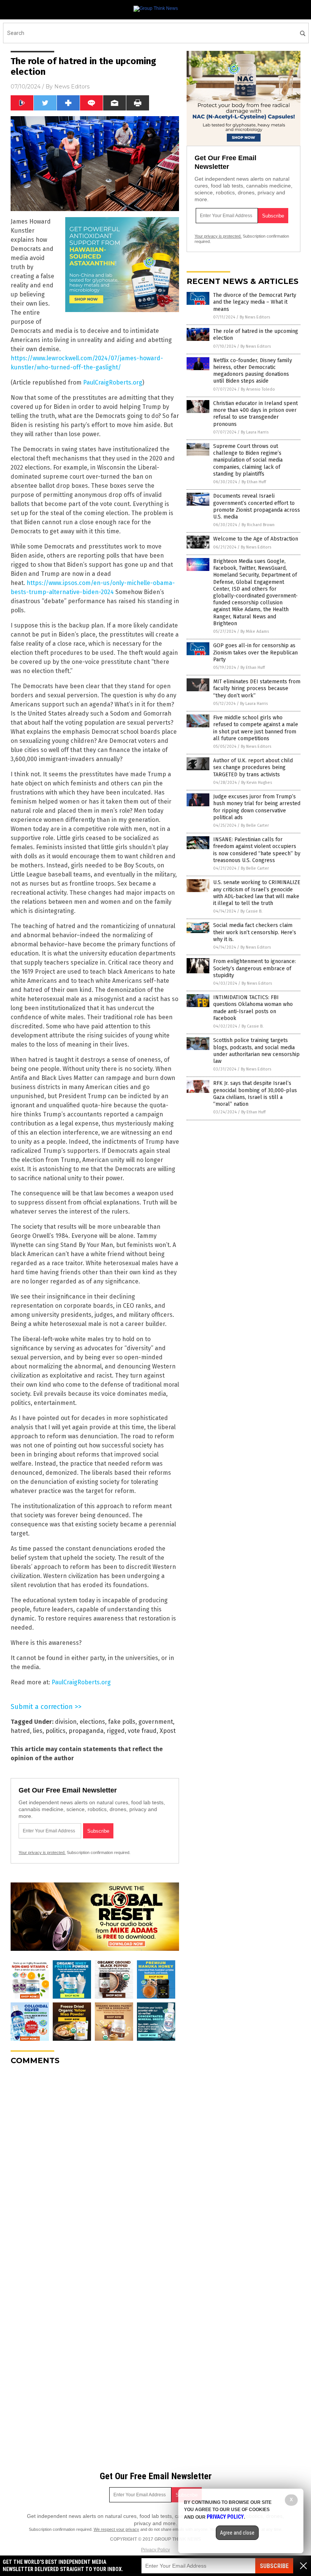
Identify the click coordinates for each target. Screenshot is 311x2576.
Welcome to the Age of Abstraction (256, 539)
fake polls (122, 1722)
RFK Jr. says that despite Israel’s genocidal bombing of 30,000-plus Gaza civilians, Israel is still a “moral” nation (255, 1094)
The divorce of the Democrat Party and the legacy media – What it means (255, 302)
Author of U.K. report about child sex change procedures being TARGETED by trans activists (253, 767)
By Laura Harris (255, 432)
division (66, 1722)
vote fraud (142, 1731)
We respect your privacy (116, 2529)
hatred (20, 1731)
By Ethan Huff (254, 482)
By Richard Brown (258, 525)
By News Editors (255, 317)
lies (38, 1731)
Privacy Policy (155, 2550)
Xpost (168, 1731)
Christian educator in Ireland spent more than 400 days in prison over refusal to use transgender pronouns (255, 414)
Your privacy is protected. (42, 1852)
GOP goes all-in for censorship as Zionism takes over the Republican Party (255, 652)
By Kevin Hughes (257, 783)
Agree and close (237, 2533)
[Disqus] (95, 2166)
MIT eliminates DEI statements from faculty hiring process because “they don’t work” (257, 688)
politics (56, 1731)
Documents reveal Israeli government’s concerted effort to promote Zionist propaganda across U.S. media (257, 506)
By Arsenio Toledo (258, 389)
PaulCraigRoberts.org (113, 382)
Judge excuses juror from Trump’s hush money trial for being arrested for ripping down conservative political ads (257, 807)
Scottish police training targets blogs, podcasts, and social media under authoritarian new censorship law (256, 1051)
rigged (116, 1731)
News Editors (72, 87)
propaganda (86, 1731)
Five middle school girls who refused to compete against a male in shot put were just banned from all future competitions (256, 728)
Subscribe (274, 2566)
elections (92, 1722)
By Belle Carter (255, 825)
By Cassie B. (251, 911)
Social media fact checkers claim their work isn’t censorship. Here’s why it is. (255, 932)
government (156, 1722)
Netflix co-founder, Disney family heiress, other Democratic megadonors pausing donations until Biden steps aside (253, 371)
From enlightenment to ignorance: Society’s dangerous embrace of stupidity (254, 968)
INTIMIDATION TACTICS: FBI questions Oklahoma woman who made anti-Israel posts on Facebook (253, 1008)
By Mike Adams (255, 631)
